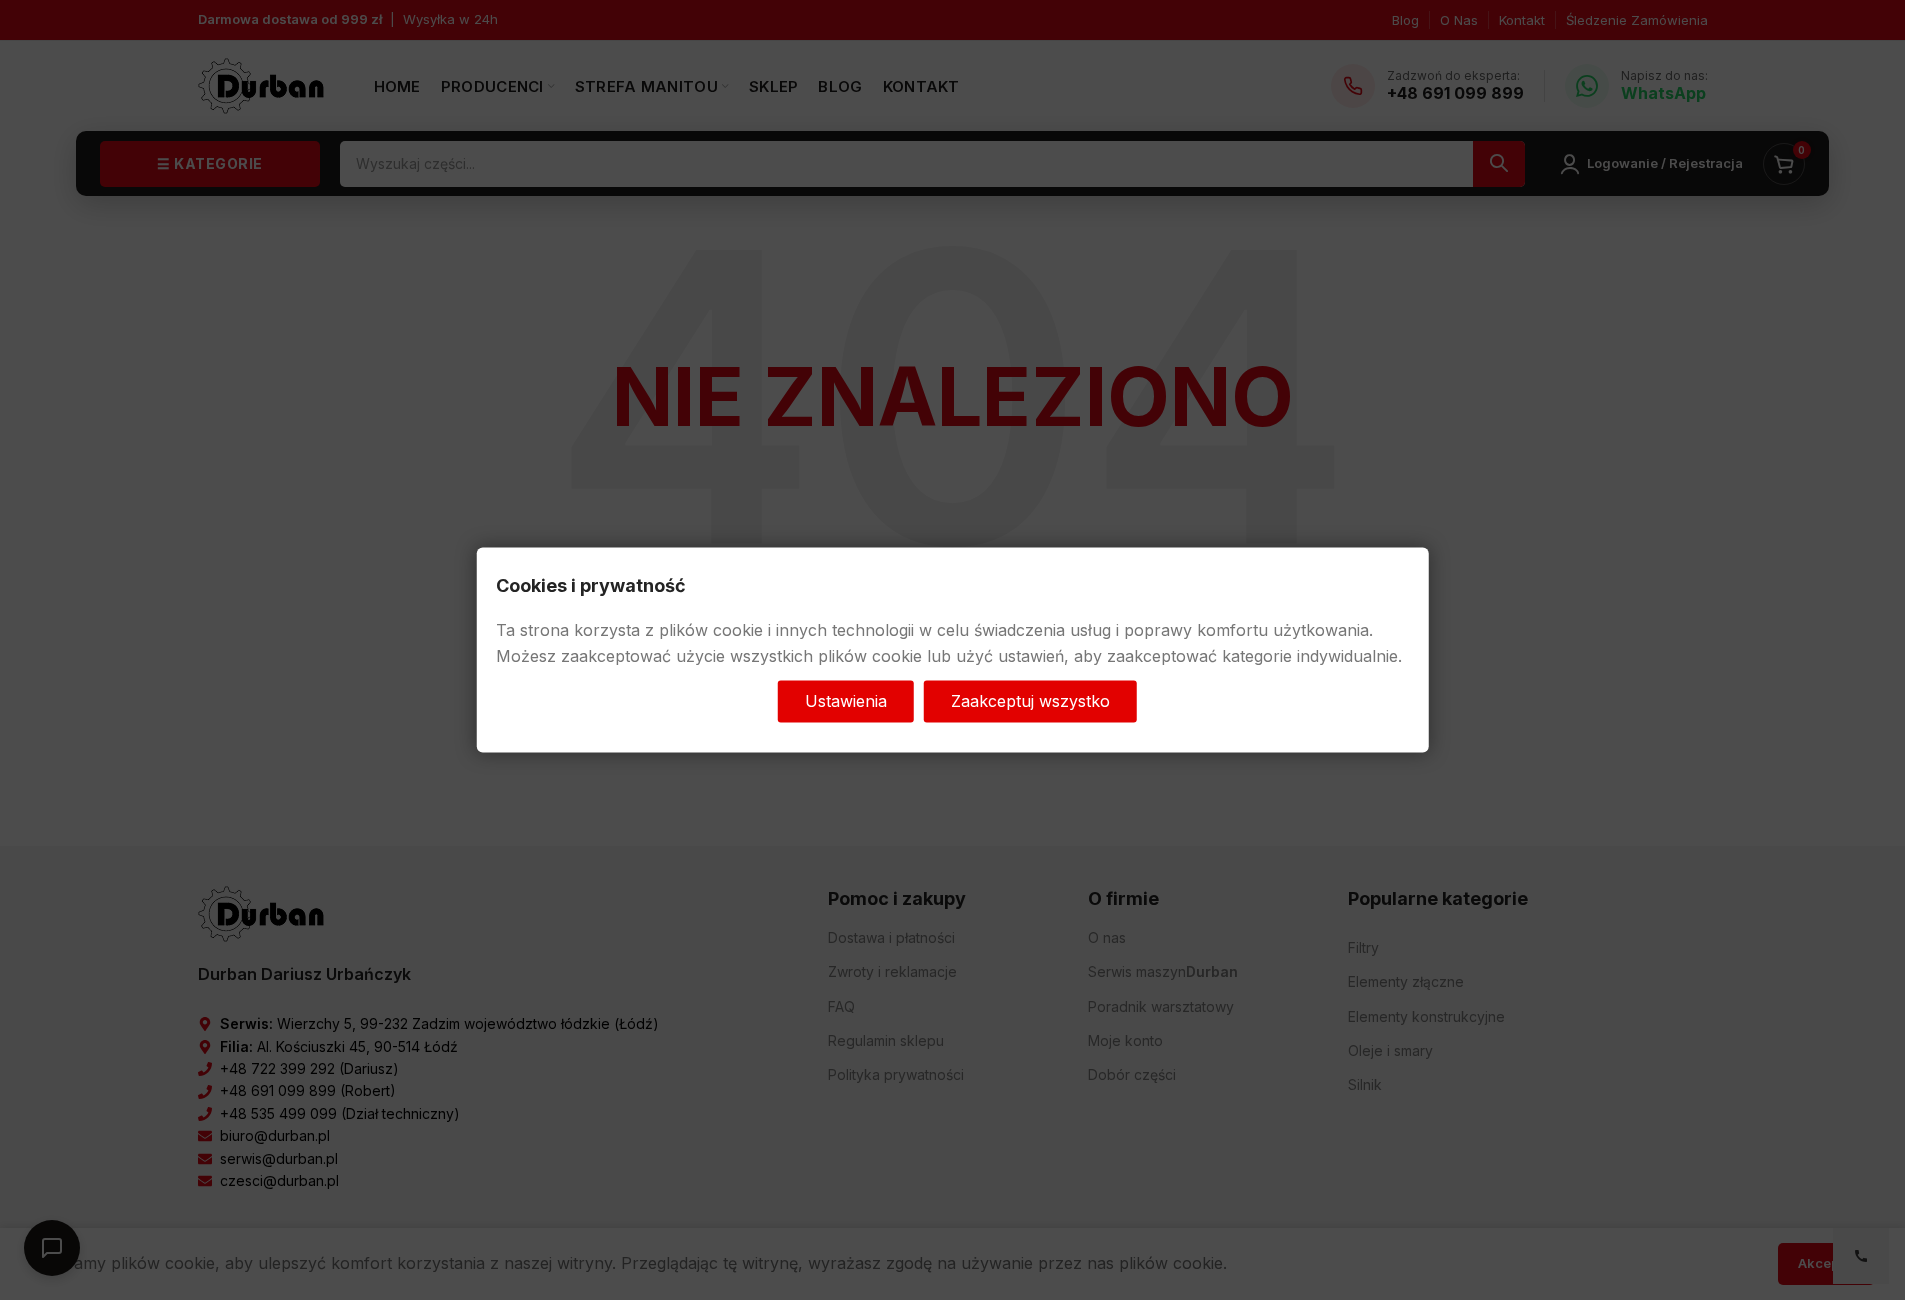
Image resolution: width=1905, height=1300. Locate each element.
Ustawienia (846, 701)
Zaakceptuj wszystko (1030, 701)
